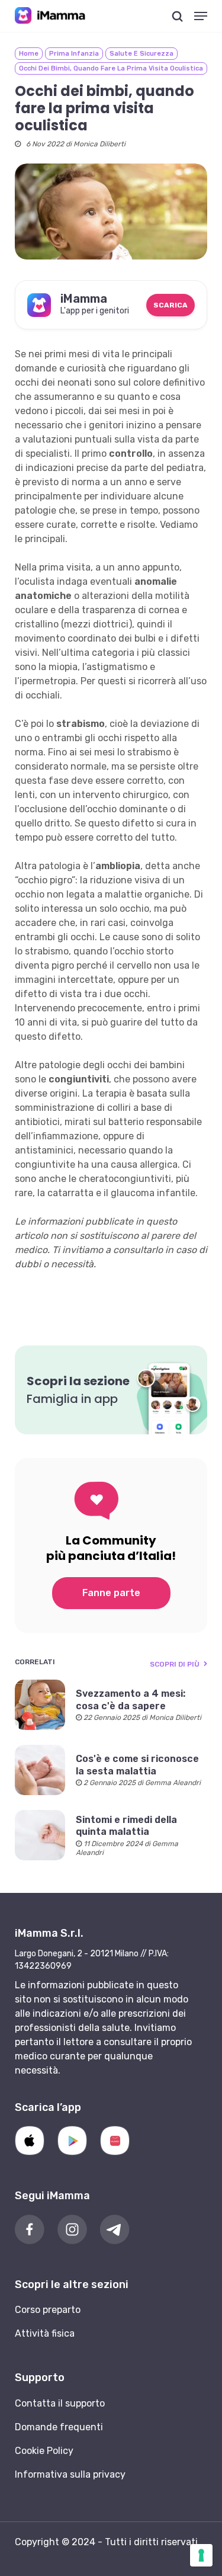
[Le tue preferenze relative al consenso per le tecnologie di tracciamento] (201, 2555)
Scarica (170, 305)
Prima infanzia (74, 54)
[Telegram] (115, 2229)
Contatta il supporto (60, 2403)
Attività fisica (45, 2333)
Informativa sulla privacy (70, 2474)
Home (29, 54)
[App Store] (30, 2141)
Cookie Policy (44, 2451)
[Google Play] (72, 2141)
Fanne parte (111, 1593)
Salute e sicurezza (141, 54)
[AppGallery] (115, 2141)
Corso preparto (48, 2310)
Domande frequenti (59, 2427)
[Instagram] (72, 2229)
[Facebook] (30, 2229)
